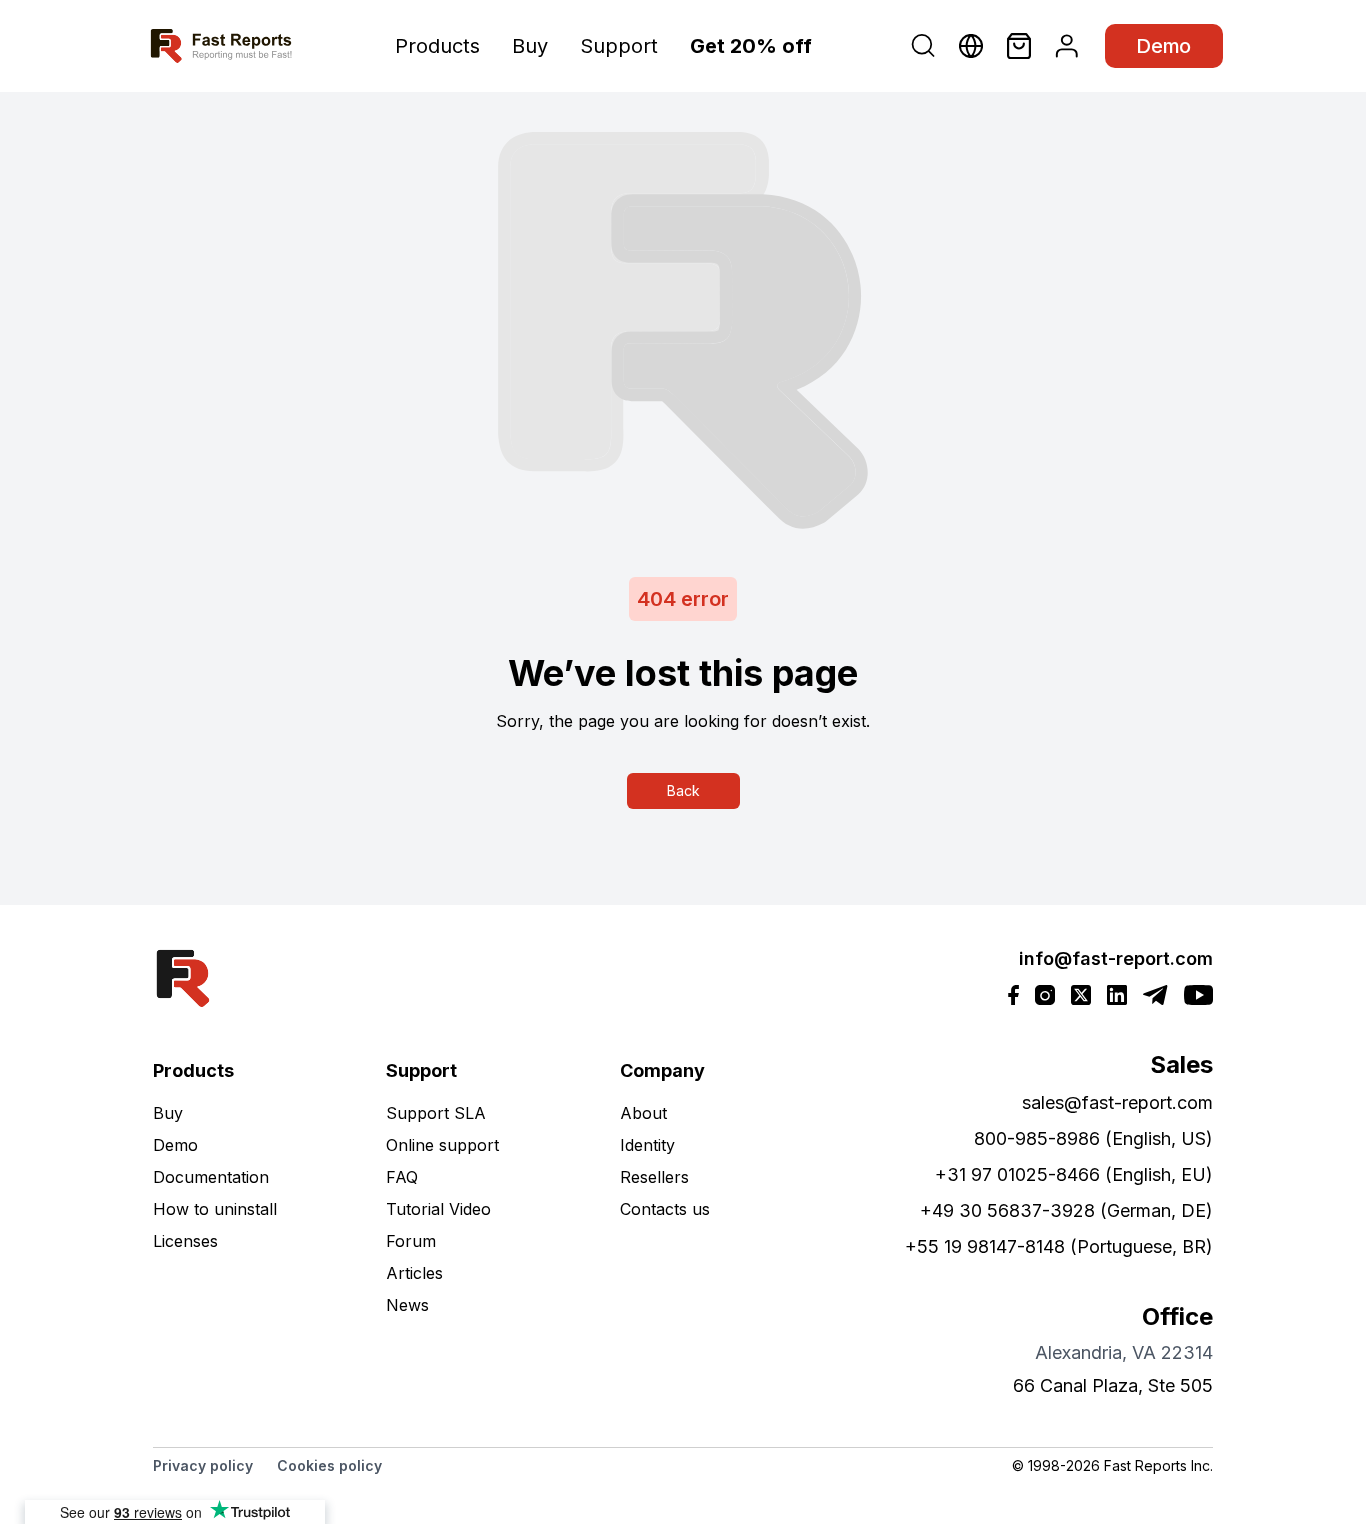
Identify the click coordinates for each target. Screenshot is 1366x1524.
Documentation (211, 1177)
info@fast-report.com (1116, 958)
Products (437, 46)
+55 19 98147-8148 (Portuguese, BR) (1059, 1246)
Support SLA (436, 1113)
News (407, 1305)
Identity (647, 1145)
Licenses (185, 1241)
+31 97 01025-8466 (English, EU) (1074, 1174)
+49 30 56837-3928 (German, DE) (1066, 1210)
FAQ (402, 1177)
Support (619, 46)
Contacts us (665, 1209)
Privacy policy (203, 1465)
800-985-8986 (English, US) (1093, 1138)
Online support (442, 1145)
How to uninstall (215, 1209)
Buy (530, 46)
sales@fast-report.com (1117, 1102)
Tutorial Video (438, 1209)
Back (683, 790)
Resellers (654, 1177)
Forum (411, 1241)
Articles (414, 1273)
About (643, 1113)
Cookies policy (329, 1465)
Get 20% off (751, 46)
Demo (1164, 46)
